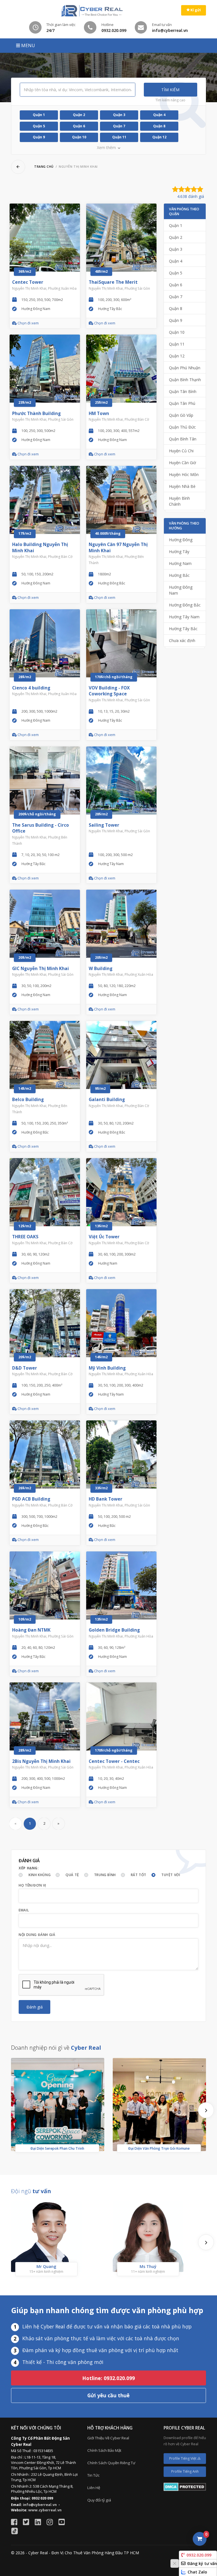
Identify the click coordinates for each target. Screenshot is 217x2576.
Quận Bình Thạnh (185, 380)
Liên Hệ (94, 2488)
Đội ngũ (31, 2191)
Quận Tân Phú (182, 403)
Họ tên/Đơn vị (32, 1885)
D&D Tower (25, 1368)
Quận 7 (119, 126)
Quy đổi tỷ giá (99, 2500)
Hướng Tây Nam (184, 617)
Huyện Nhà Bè (182, 486)
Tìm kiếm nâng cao (170, 100)
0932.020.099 (199, 2555)
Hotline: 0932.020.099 (108, 2378)
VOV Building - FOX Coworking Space (109, 691)
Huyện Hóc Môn (184, 474)
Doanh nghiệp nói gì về (56, 2048)
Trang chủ (44, 167)
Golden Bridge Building (114, 1630)
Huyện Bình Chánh (179, 501)
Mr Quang (46, 2266)
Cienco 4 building (31, 688)
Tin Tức (93, 2475)
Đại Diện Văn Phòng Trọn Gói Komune (159, 2148)
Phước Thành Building (36, 413)
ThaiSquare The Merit (113, 282)
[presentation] (206, 2110)
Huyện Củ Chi (181, 451)
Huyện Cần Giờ (183, 463)
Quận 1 (39, 115)
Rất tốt (139, 1875)
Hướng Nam (180, 563)
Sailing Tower (104, 825)
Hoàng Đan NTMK (31, 1630)
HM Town (99, 413)
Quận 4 (159, 115)
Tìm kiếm (170, 90)
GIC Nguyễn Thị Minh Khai (41, 969)
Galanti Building (107, 1100)
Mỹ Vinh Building (107, 1368)
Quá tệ (72, 1875)
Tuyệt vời (171, 1875)
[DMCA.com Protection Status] (185, 2487)
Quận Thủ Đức (182, 427)
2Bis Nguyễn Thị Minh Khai (41, 1761)
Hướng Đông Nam (181, 590)
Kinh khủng (40, 1875)
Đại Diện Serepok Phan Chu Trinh (57, 2148)
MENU (28, 45)
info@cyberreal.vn (40, 2505)
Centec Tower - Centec (114, 1761)
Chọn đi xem (28, 323)
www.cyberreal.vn (45, 2510)
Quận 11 (119, 137)
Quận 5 (39, 126)
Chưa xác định (182, 640)
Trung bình (105, 1875)
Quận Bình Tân (183, 439)
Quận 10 (79, 137)
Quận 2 (79, 115)
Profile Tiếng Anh (185, 2471)
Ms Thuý (148, 2266)
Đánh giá (35, 2007)
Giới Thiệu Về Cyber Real (108, 2438)
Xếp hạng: (29, 1868)
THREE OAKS (25, 1237)
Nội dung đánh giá (37, 1935)
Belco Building (28, 1100)
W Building (101, 969)
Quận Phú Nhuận (185, 368)
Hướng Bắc (179, 575)
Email (24, 1910)
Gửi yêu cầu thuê (108, 2395)
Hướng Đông (181, 540)
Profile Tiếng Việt (183, 2458)
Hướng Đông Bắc (185, 605)
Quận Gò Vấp (181, 415)
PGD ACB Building (31, 1499)
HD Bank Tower (106, 1499)
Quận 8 (159, 126)
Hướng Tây (179, 552)
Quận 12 (159, 137)
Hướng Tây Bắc (183, 629)
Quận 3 (119, 115)
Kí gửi (195, 10)
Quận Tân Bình (183, 391)
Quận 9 (39, 137)
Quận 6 (79, 126)
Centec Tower (28, 282)
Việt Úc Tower (104, 1237)
